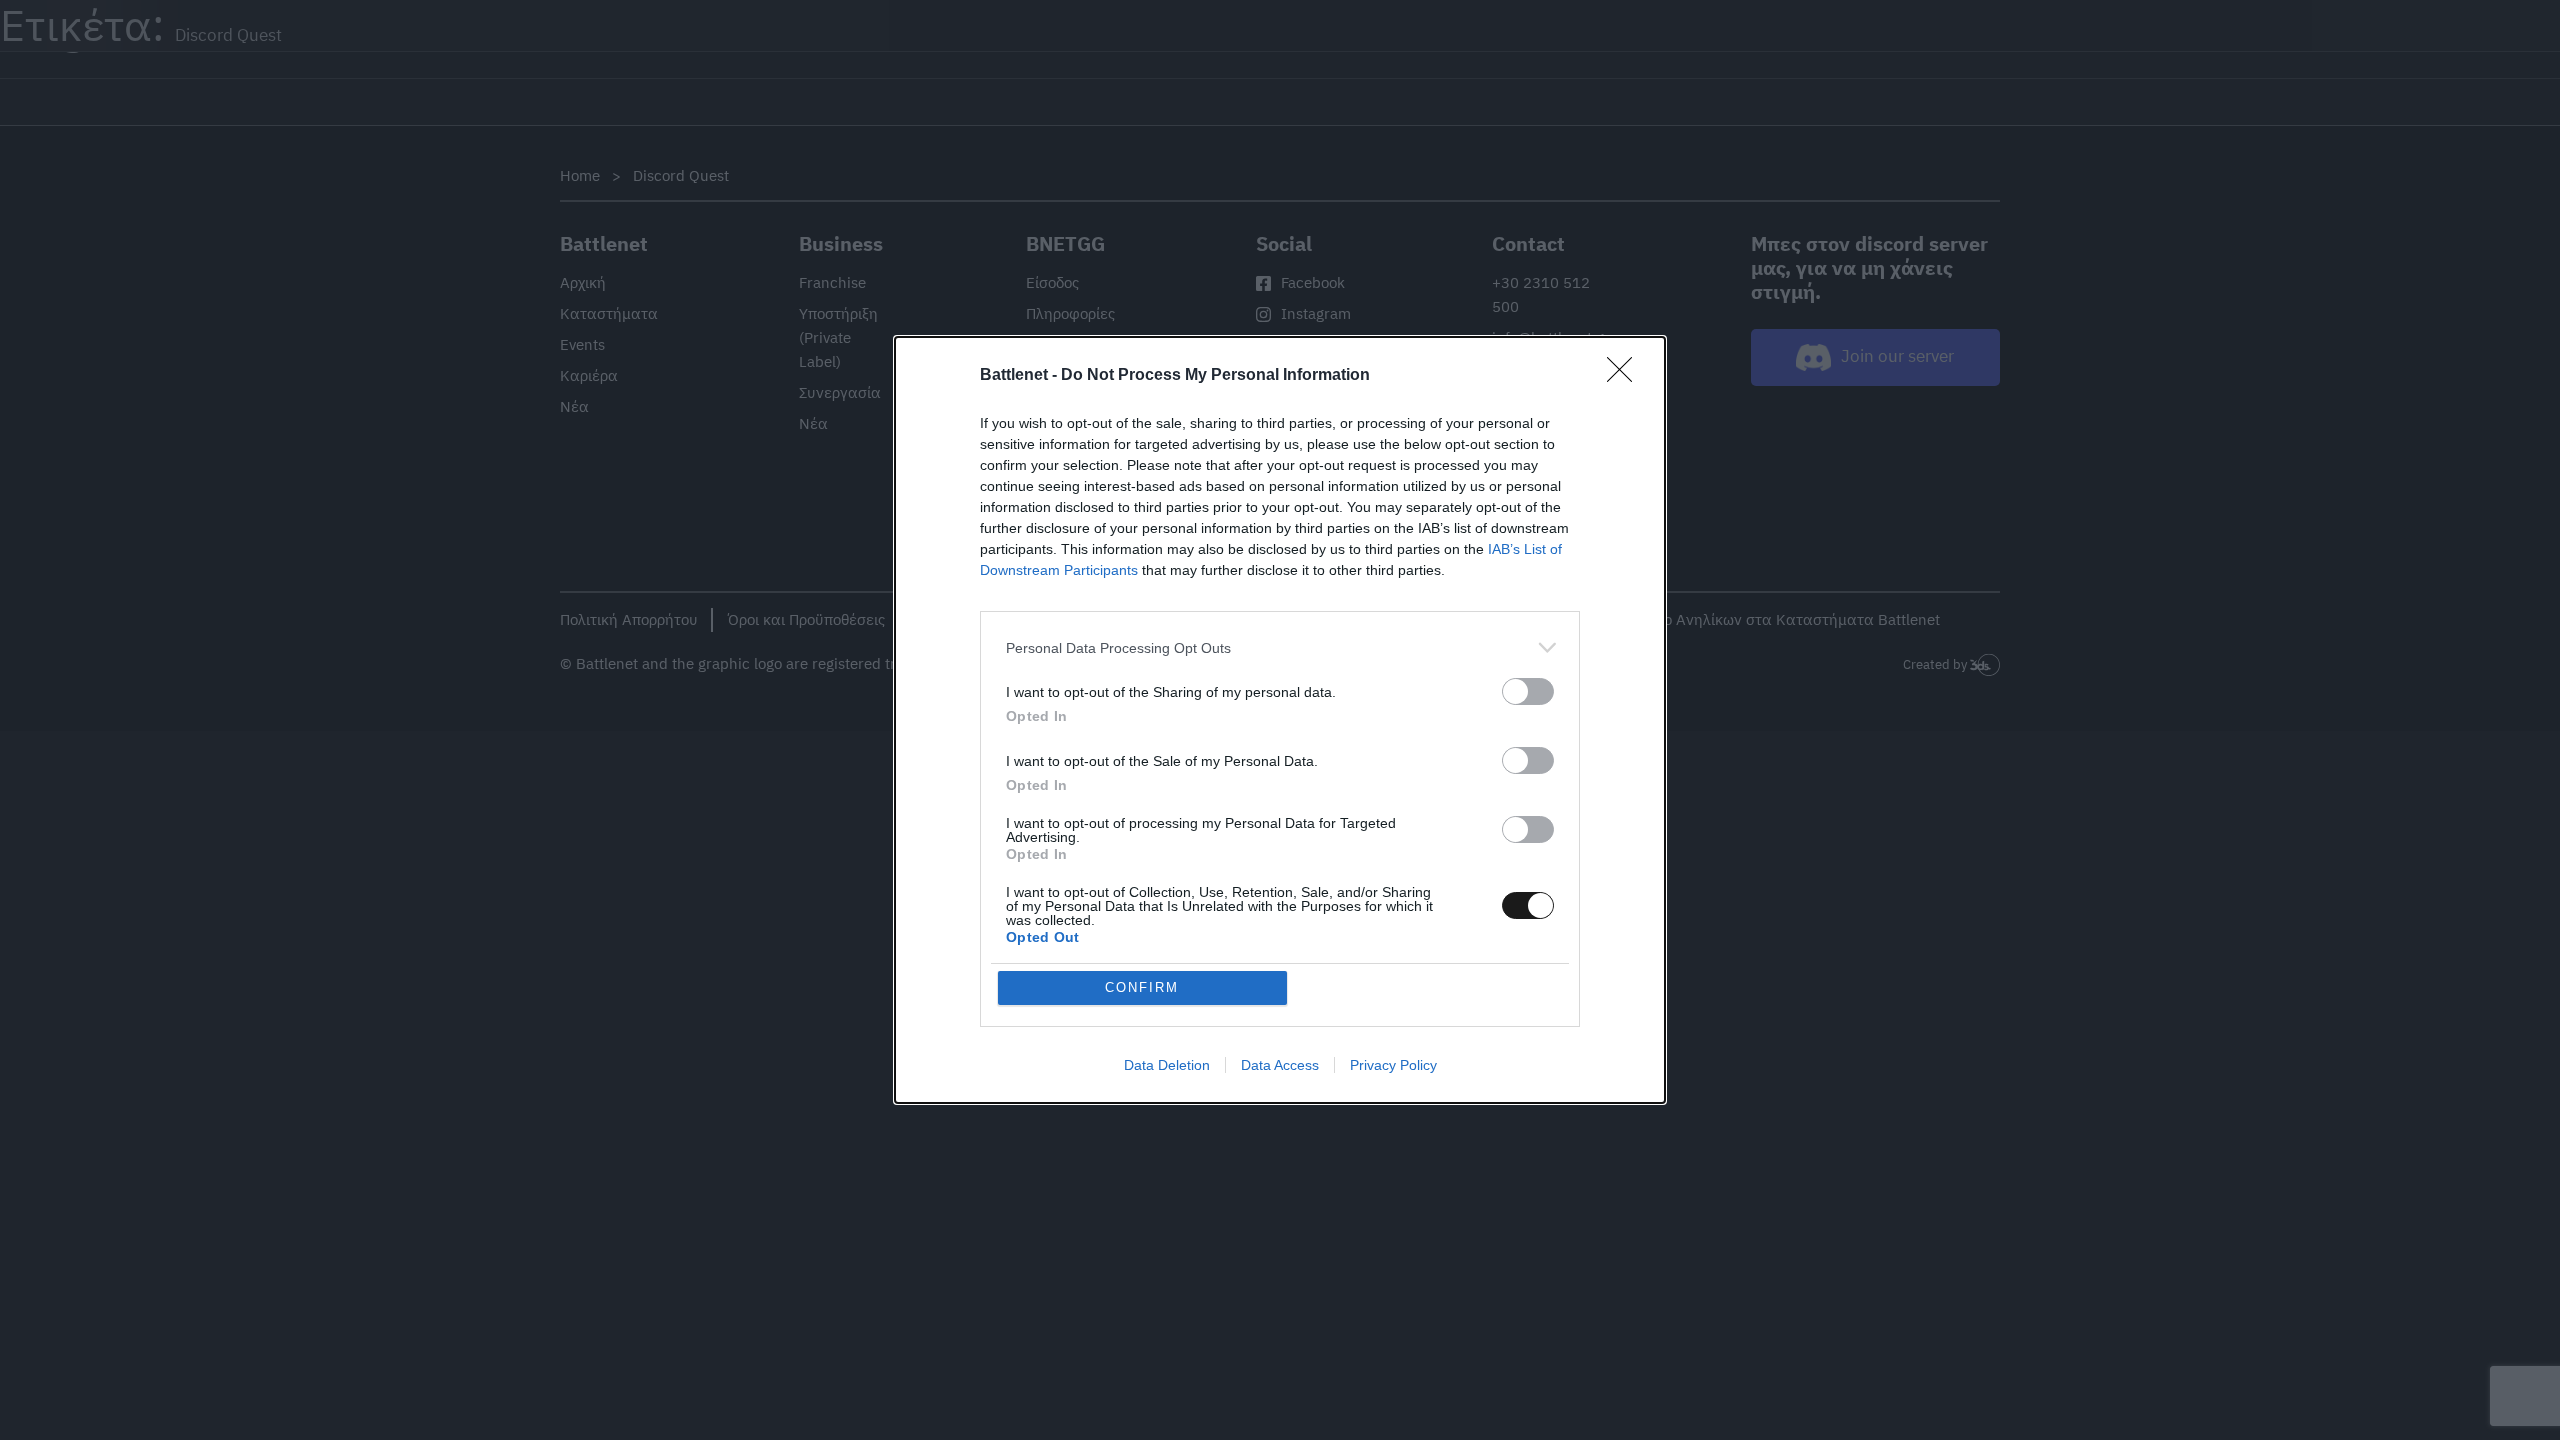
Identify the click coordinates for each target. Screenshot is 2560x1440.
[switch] (1528, 691)
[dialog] (1280, 720)
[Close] (1626, 376)
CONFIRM (1142, 987)
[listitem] (1280, 647)
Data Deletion (1167, 1065)
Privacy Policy (1393, 1065)
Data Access (1280, 1065)
